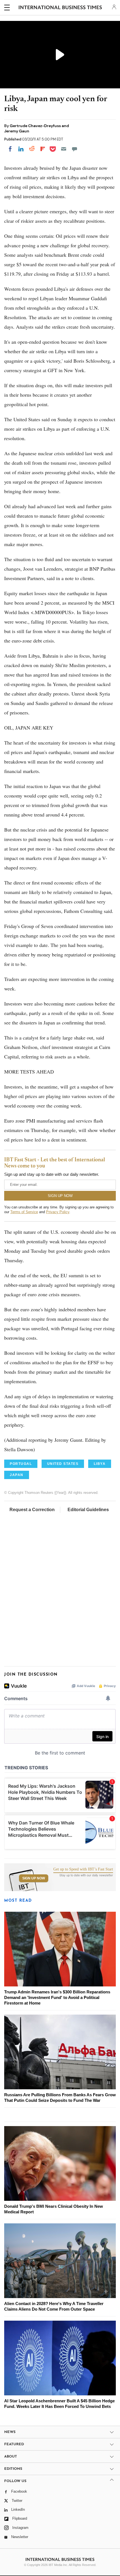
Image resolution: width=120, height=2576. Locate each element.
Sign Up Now (34, 1878)
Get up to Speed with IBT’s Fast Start (83, 1869)
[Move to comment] (75, 149)
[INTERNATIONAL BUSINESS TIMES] (60, 8)
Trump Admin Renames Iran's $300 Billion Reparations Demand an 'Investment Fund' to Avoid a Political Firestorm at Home (57, 1997)
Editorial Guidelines (88, 1510)
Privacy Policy (58, 1212)
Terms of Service (24, 1212)
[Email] (64, 149)
